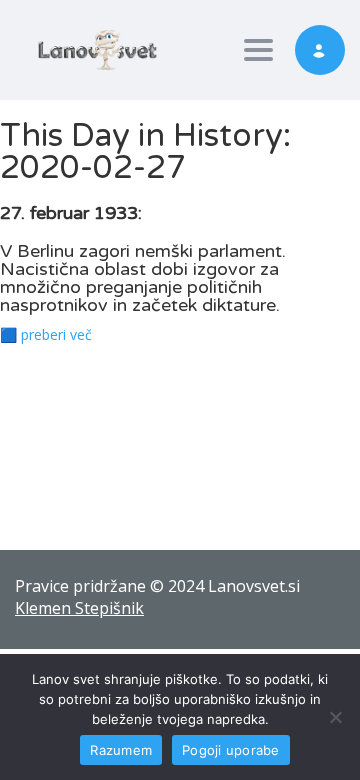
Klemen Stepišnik (79, 608)
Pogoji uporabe (231, 750)
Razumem (121, 750)
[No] (335, 717)
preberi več (56, 334)
